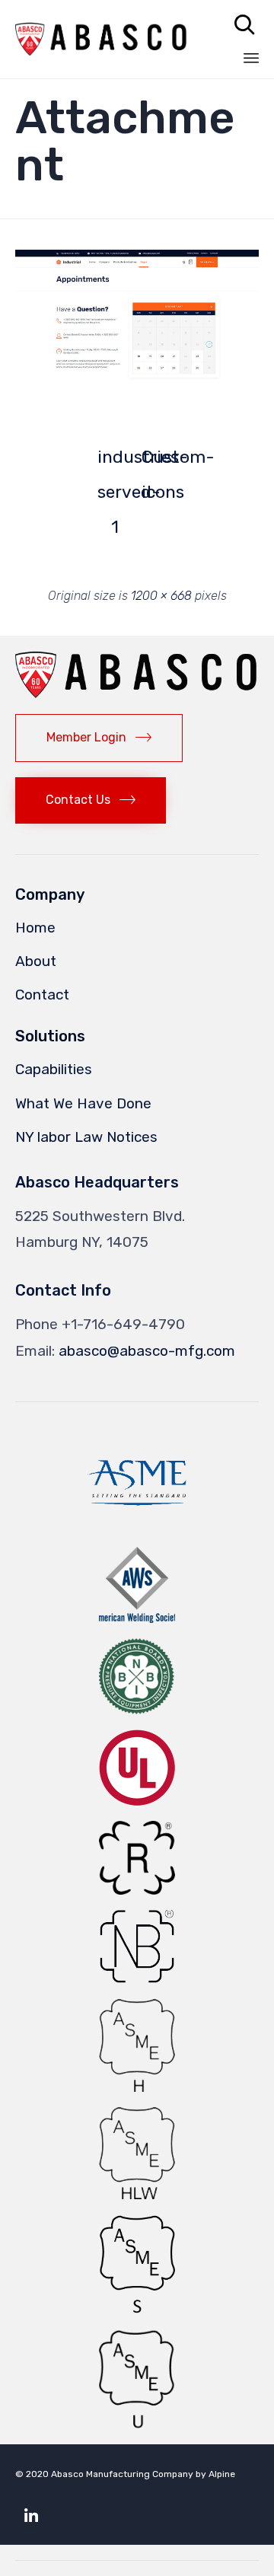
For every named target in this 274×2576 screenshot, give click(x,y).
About (36, 961)
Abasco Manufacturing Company (122, 2474)
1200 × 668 (161, 596)
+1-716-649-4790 (123, 1324)
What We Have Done (83, 1103)
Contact (42, 995)
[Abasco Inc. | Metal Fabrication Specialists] (102, 39)
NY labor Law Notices (86, 1137)
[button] (137, 317)
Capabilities (54, 1069)
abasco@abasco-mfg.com (147, 1351)
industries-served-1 (115, 461)
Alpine (222, 2474)
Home (35, 928)
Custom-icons (159, 461)
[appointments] (137, 381)
